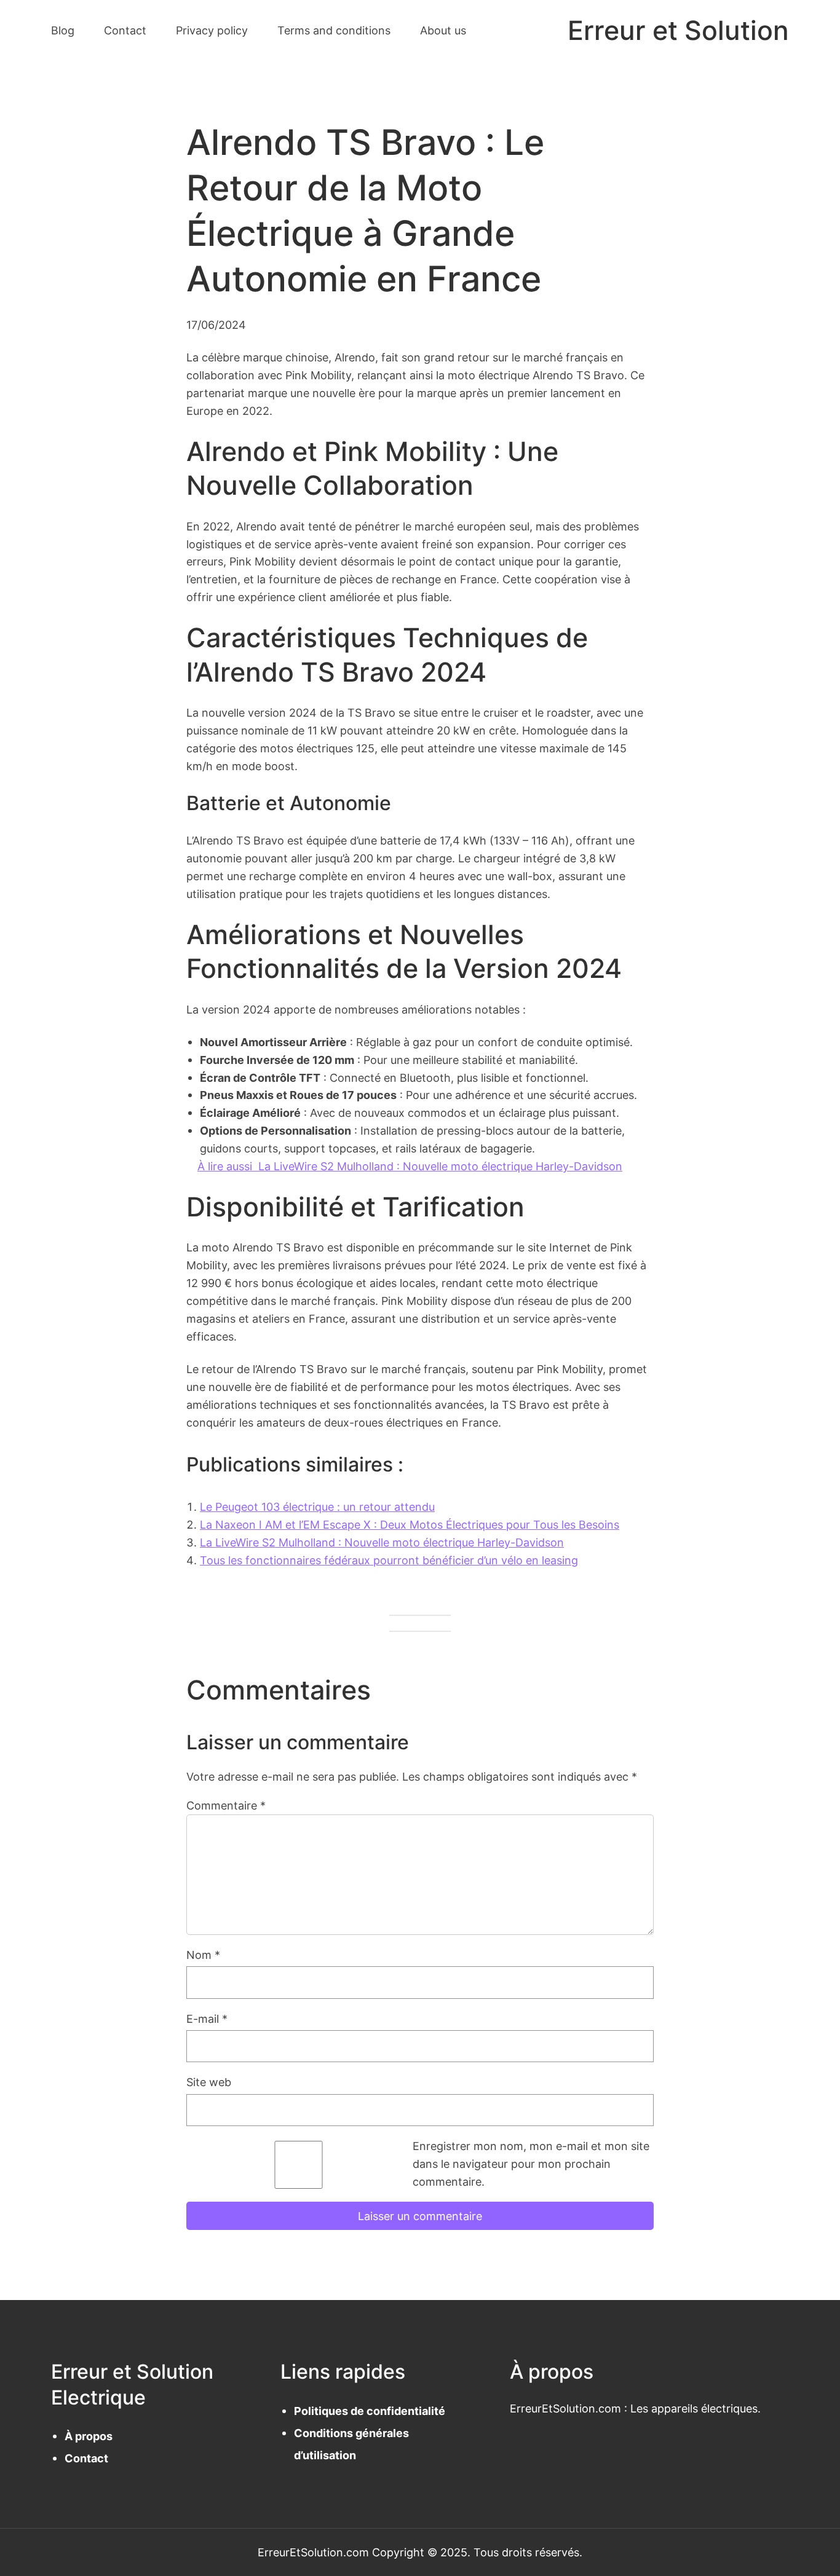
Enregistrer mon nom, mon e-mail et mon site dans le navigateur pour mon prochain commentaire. (531, 2164)
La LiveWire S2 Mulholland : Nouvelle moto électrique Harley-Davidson (382, 1542)
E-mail (207, 2019)
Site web (209, 2082)
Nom (203, 1955)
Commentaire (226, 1805)
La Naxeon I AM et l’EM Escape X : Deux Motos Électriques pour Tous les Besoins (410, 1524)
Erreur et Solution (678, 30)
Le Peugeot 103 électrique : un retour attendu (317, 1507)
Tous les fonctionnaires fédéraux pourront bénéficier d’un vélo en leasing (389, 1560)
